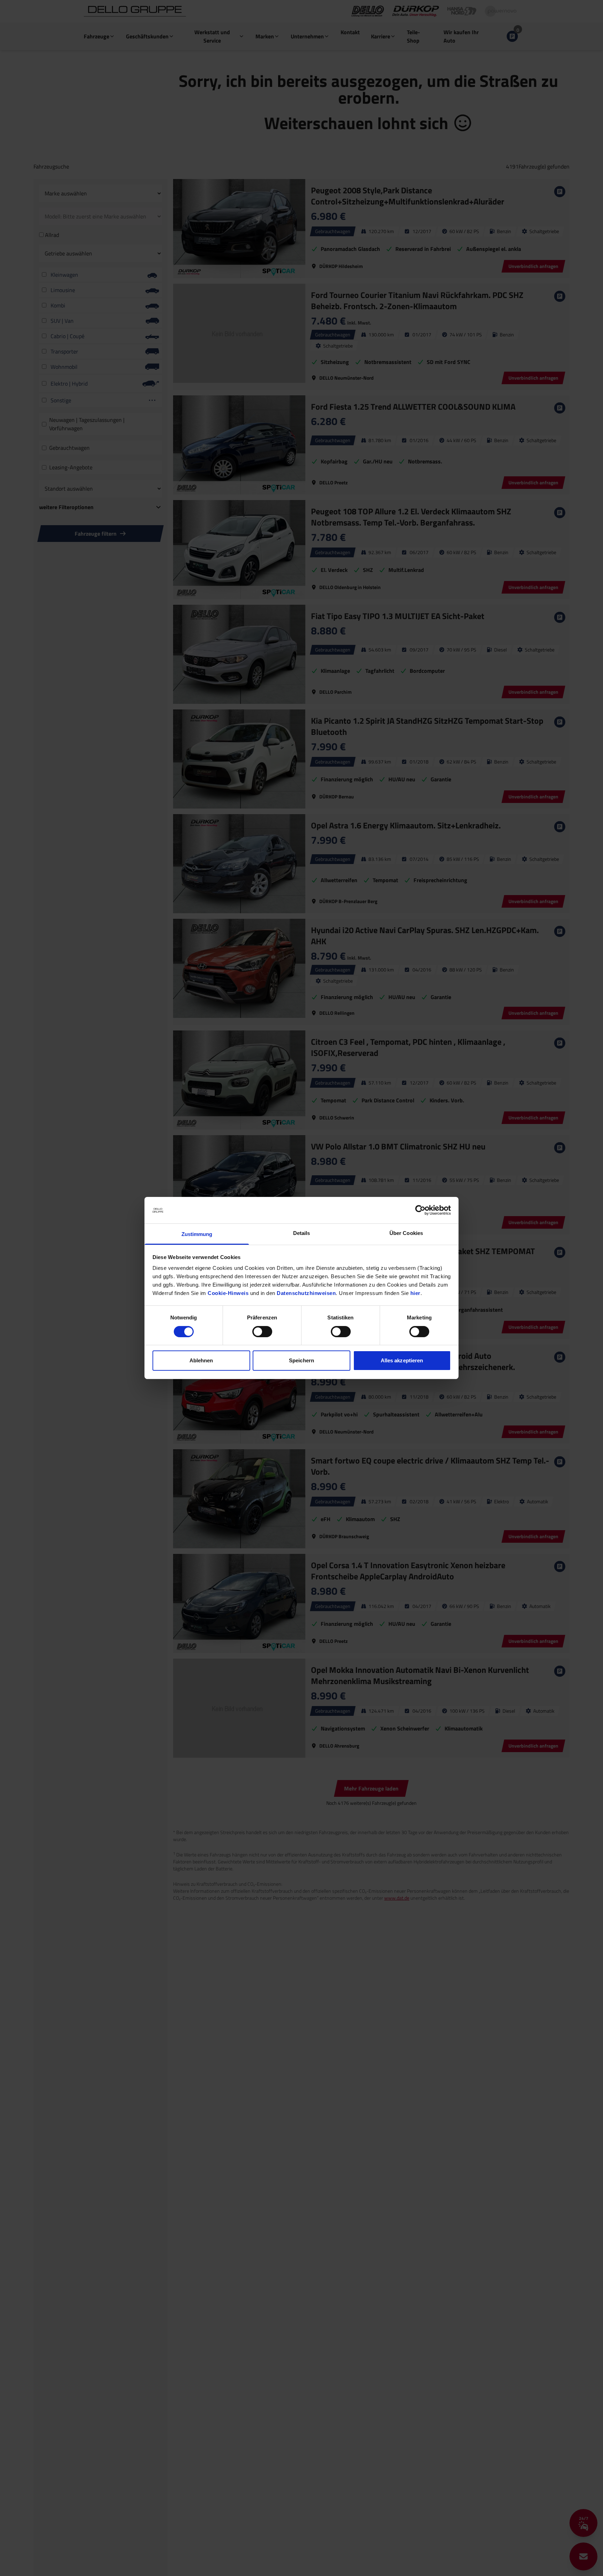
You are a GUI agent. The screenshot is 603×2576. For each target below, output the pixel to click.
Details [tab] (302, 1233)
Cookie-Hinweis (228, 1293)
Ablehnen (201, 1361)
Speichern (301, 1361)
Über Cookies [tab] (406, 1233)
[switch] (262, 1332)
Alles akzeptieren (402, 1361)
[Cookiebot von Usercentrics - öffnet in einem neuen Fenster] (420, 1210)
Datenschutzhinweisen (306, 1293)
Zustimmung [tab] (197, 1234)
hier (415, 1293)
